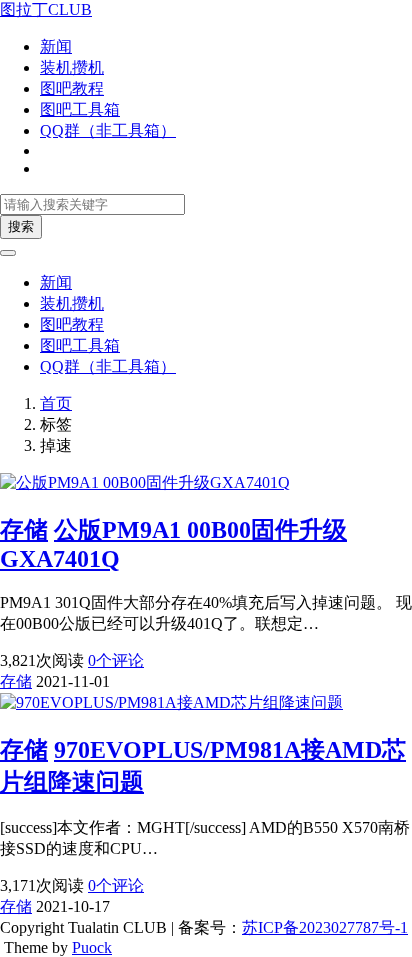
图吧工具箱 (80, 109)
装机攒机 (72, 67)
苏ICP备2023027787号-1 (325, 927)
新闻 (56, 46)
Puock (92, 947)
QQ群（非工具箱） (108, 130)
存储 (24, 530)
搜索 (21, 226)
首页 (56, 403)
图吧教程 (72, 88)
